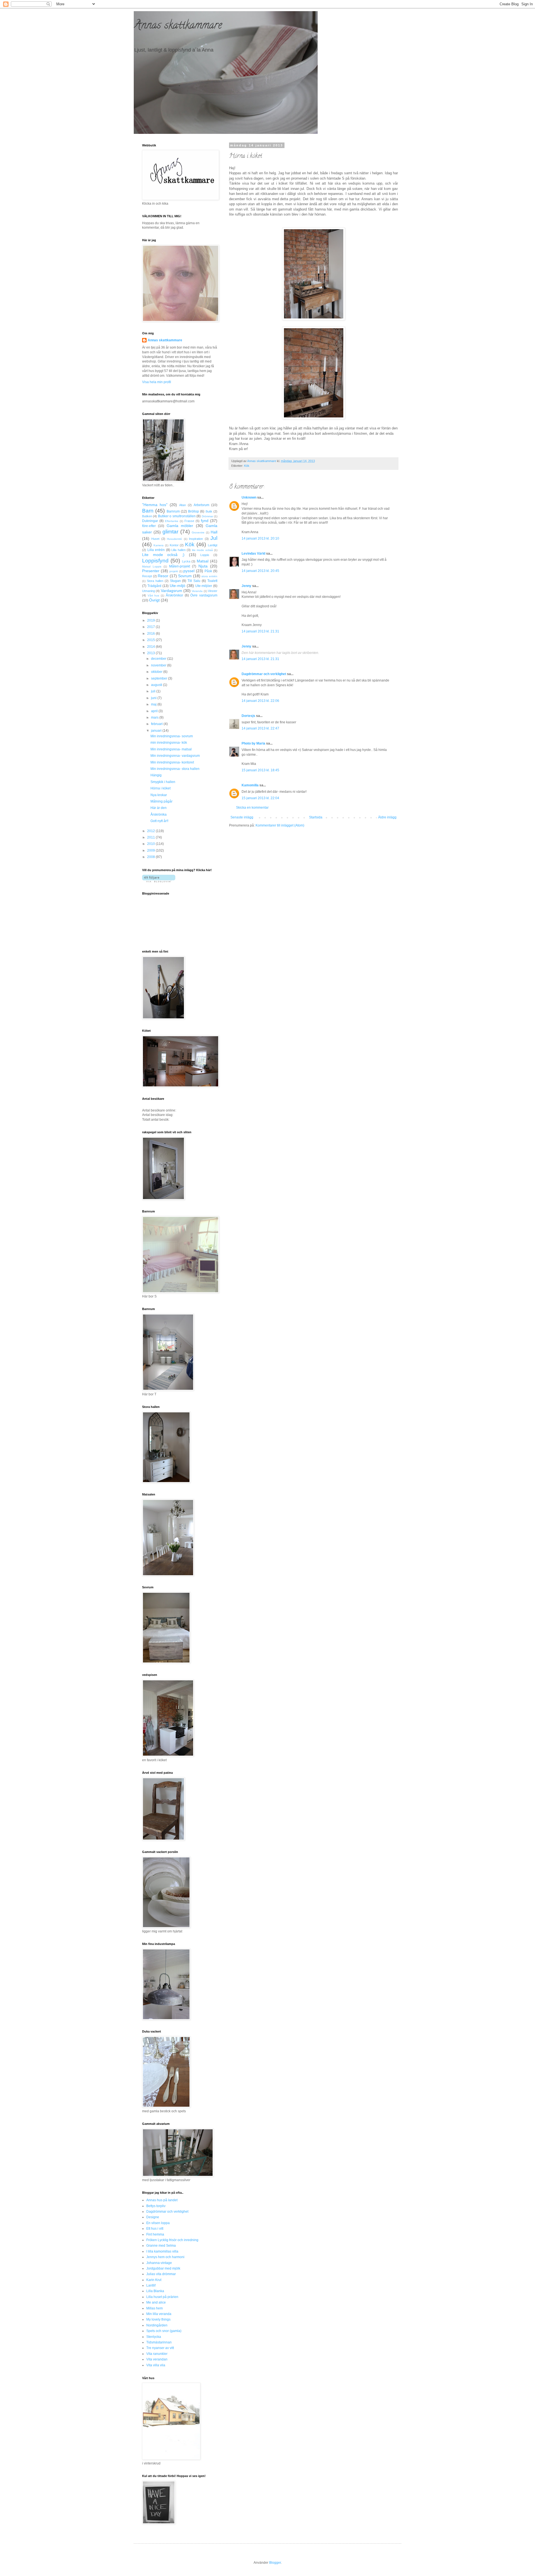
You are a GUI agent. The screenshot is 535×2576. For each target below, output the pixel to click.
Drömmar (207, 516)
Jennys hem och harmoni (165, 2257)
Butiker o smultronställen (177, 516)
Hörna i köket (160, 788)
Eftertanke (172, 521)
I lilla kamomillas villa (162, 2251)
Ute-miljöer (204, 586)
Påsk (208, 571)
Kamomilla (250, 785)
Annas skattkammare (178, 26)
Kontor (174, 545)
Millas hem (155, 2308)
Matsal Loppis (152, 566)
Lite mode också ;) (163, 555)
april (155, 711)
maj (154, 704)
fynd (205, 521)
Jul (214, 538)
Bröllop (194, 511)
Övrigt (154, 600)
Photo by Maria (253, 743)
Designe (153, 2217)
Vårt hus (154, 595)
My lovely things (158, 2319)
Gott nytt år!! (159, 821)
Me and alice (156, 2302)
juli (154, 691)
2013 (151, 653)
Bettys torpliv (156, 2206)
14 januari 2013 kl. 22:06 (260, 701)
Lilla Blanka (155, 2291)
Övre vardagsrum (204, 595)
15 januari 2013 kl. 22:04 (260, 798)
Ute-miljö (177, 586)
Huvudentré (174, 539)
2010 (151, 844)
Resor (163, 576)
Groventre (198, 532)
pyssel (189, 571)
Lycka (186, 561)
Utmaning (149, 591)
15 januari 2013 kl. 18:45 (260, 770)
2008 (151, 857)
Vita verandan (157, 2359)
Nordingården (157, 2325)
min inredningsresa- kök (169, 743)
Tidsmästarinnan (159, 2342)
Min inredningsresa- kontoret (172, 762)
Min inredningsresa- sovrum (172, 736)
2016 (151, 634)
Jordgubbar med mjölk (163, 2268)
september (160, 678)
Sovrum (185, 576)
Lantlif (151, 2285)
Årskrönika (159, 815)
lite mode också (202, 550)
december (159, 659)
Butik (209, 511)
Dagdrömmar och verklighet (264, 674)
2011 (151, 837)
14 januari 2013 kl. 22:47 (260, 728)
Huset (155, 539)
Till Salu (194, 581)
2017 (151, 627)
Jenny (246, 586)
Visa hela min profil (157, 382)
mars (155, 717)
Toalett (212, 581)
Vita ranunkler (157, 2354)
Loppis (205, 555)
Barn (148, 511)
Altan (183, 505)
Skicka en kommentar (252, 808)
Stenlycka (154, 2337)
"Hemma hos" (155, 505)
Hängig (156, 775)
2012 (151, 831)
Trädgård (154, 586)
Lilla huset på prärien (162, 2297)
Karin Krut (154, 2280)
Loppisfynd (155, 561)
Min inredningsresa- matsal (171, 749)
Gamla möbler (180, 526)
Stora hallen (155, 581)
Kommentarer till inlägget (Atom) (280, 825)
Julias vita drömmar (161, 2274)
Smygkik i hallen (163, 782)
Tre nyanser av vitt (160, 2348)
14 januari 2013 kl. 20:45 (260, 571)
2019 (151, 620)
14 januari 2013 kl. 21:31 (260, 631)
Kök (247, 466)
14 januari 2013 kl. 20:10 (260, 538)
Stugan (175, 581)
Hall (214, 532)
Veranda (197, 591)
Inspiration (196, 539)
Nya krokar (159, 795)
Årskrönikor (174, 595)
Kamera (159, 545)
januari (157, 731)
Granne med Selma (161, 2246)
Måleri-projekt (180, 566)
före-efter (149, 526)
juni (154, 698)
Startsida (316, 817)
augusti (157, 685)
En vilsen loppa (158, 2223)
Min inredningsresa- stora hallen (175, 769)
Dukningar (150, 521)
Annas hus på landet (162, 2200)
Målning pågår (161, 801)
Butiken (147, 516)
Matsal (203, 561)
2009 (151, 850)
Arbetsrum (201, 505)
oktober (157, 672)
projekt (174, 571)
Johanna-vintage (159, 2263)
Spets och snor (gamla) (164, 2331)
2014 (151, 647)
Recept (147, 576)
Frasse (189, 521)
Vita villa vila (156, 2365)
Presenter (151, 571)
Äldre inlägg (387, 817)
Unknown (249, 497)
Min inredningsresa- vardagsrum (175, 756)
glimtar (170, 532)
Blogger (275, 2563)
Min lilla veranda (159, 2314)
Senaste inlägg (242, 817)
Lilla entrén (156, 550)
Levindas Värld (253, 554)
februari (157, 724)
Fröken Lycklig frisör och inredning (172, 2240)
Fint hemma (155, 2234)
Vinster (213, 591)
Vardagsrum (172, 591)
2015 (151, 640)
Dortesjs (248, 716)
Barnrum (173, 511)
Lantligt (213, 545)
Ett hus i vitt (155, 2229)
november (159, 665)
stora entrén (209, 576)
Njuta (203, 566)
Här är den (159, 808)
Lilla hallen (178, 550)
